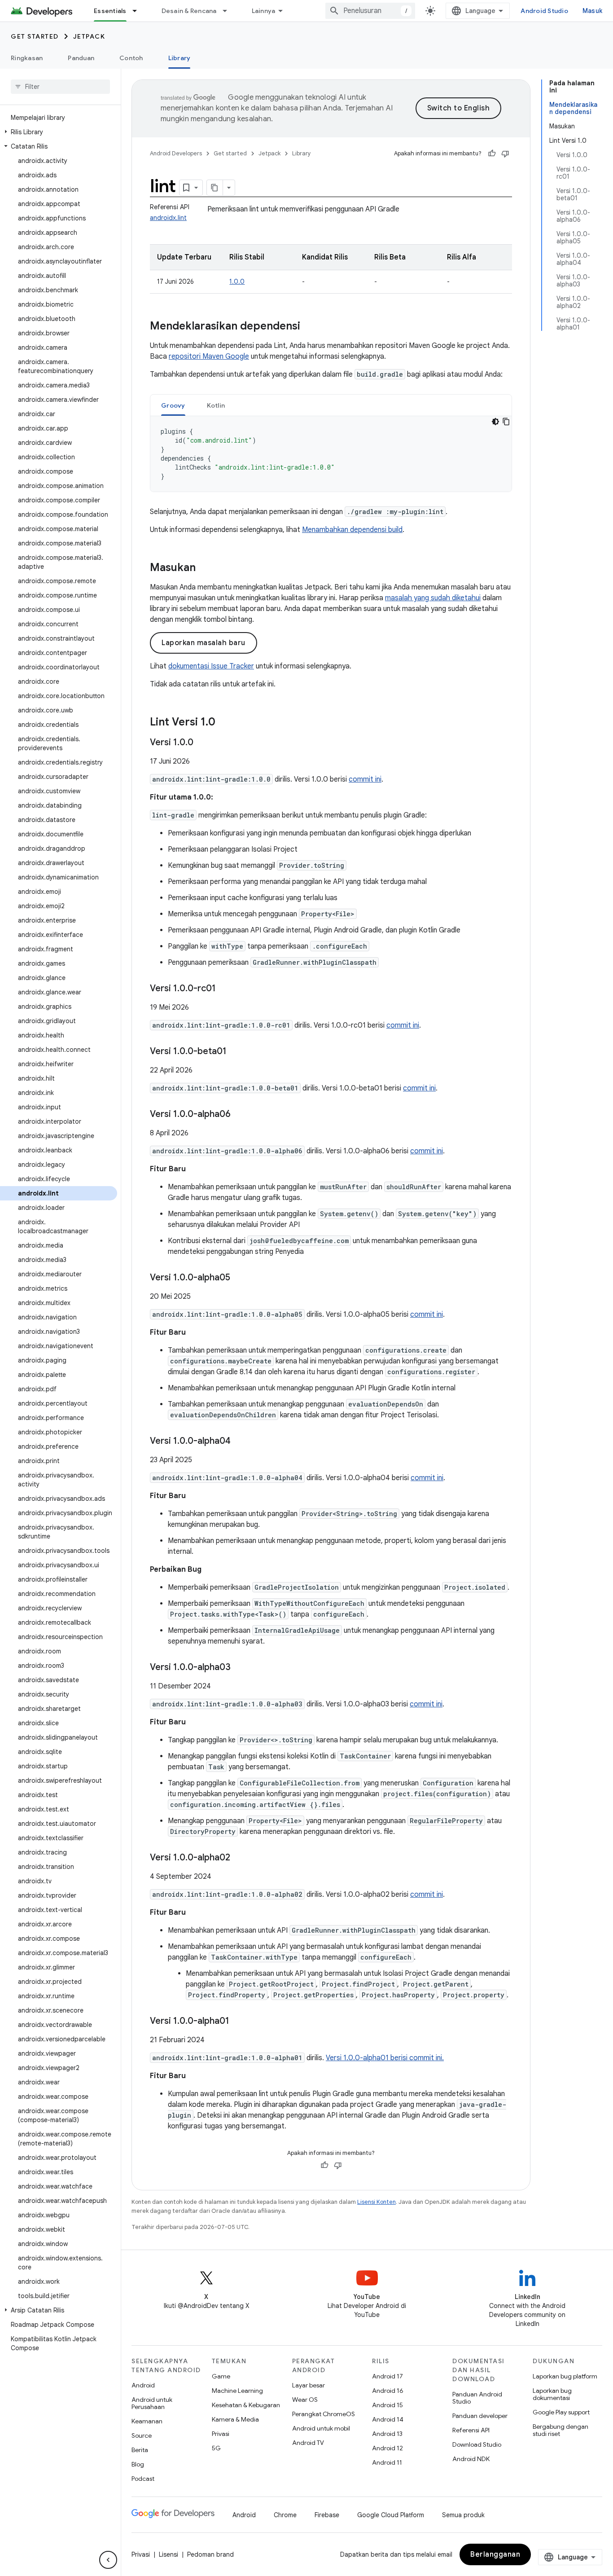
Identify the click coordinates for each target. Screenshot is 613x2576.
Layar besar (309, 2385)
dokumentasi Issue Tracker (211, 666)
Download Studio (477, 2444)
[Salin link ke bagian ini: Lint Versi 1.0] (224, 723)
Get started (35, 36)
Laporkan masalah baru (204, 643)
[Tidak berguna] (505, 154)
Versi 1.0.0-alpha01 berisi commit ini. (385, 2058)
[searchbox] (60, 87)
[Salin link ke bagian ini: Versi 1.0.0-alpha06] (240, 1115)
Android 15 (388, 2405)
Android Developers (176, 153)
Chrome (285, 2515)
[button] (59, 132)
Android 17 (388, 2376)
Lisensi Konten (377, 2202)
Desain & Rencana (189, 11)
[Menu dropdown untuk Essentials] (139, 11)
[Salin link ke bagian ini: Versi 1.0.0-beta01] (236, 1052)
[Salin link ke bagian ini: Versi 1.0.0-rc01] (225, 989)
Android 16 (388, 2391)
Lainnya (264, 11)
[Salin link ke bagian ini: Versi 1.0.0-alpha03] (240, 1668)
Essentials (110, 11)
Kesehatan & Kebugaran (246, 2405)
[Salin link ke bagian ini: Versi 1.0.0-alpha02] (239, 1858)
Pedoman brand (210, 2554)
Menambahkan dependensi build (352, 530)
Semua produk (463, 2515)
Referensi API (471, 2430)
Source (142, 2435)
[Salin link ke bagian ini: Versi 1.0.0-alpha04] (240, 1442)
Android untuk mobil (321, 2428)
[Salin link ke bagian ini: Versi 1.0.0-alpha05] (239, 1278)
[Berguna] (492, 154)
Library (180, 58)
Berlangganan (495, 2554)
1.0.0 (237, 281)
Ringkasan (27, 58)
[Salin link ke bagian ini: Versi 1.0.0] (202, 743)
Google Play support (561, 2412)
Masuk (592, 11)
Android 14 (388, 2419)
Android (143, 2385)
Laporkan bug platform (565, 2376)
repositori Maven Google (209, 356)
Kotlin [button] (216, 405)
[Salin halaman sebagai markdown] (215, 188)
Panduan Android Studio (477, 2398)
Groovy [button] (173, 405)
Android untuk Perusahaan (152, 2403)
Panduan (81, 58)
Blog (138, 2464)
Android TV (308, 2443)
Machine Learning (237, 2391)
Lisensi (169, 2554)
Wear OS (305, 2400)
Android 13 (387, 2434)
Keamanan (147, 2421)
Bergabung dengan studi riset (560, 2430)
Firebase (327, 2515)
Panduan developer (480, 2416)
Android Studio (544, 11)
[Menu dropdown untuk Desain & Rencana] (229, 11)
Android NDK (471, 2459)
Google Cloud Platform (391, 2515)
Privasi (221, 2434)
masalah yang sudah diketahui (433, 598)
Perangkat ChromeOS (324, 2414)
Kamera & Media (235, 2419)
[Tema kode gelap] (495, 422)
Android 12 (388, 2448)
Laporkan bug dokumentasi (552, 2394)
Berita (140, 2450)
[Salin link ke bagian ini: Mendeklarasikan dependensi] (309, 327)
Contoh (131, 58)
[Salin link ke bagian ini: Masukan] (205, 568)
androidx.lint (168, 218)
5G (216, 2448)
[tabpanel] (331, 454)
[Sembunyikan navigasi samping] (108, 2560)
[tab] (173, 405)
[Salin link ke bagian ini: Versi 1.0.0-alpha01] (238, 2022)
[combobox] (370, 11)
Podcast (143, 2479)
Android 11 (387, 2462)
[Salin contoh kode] (506, 422)
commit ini (365, 779)
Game (221, 2376)
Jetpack (89, 36)
